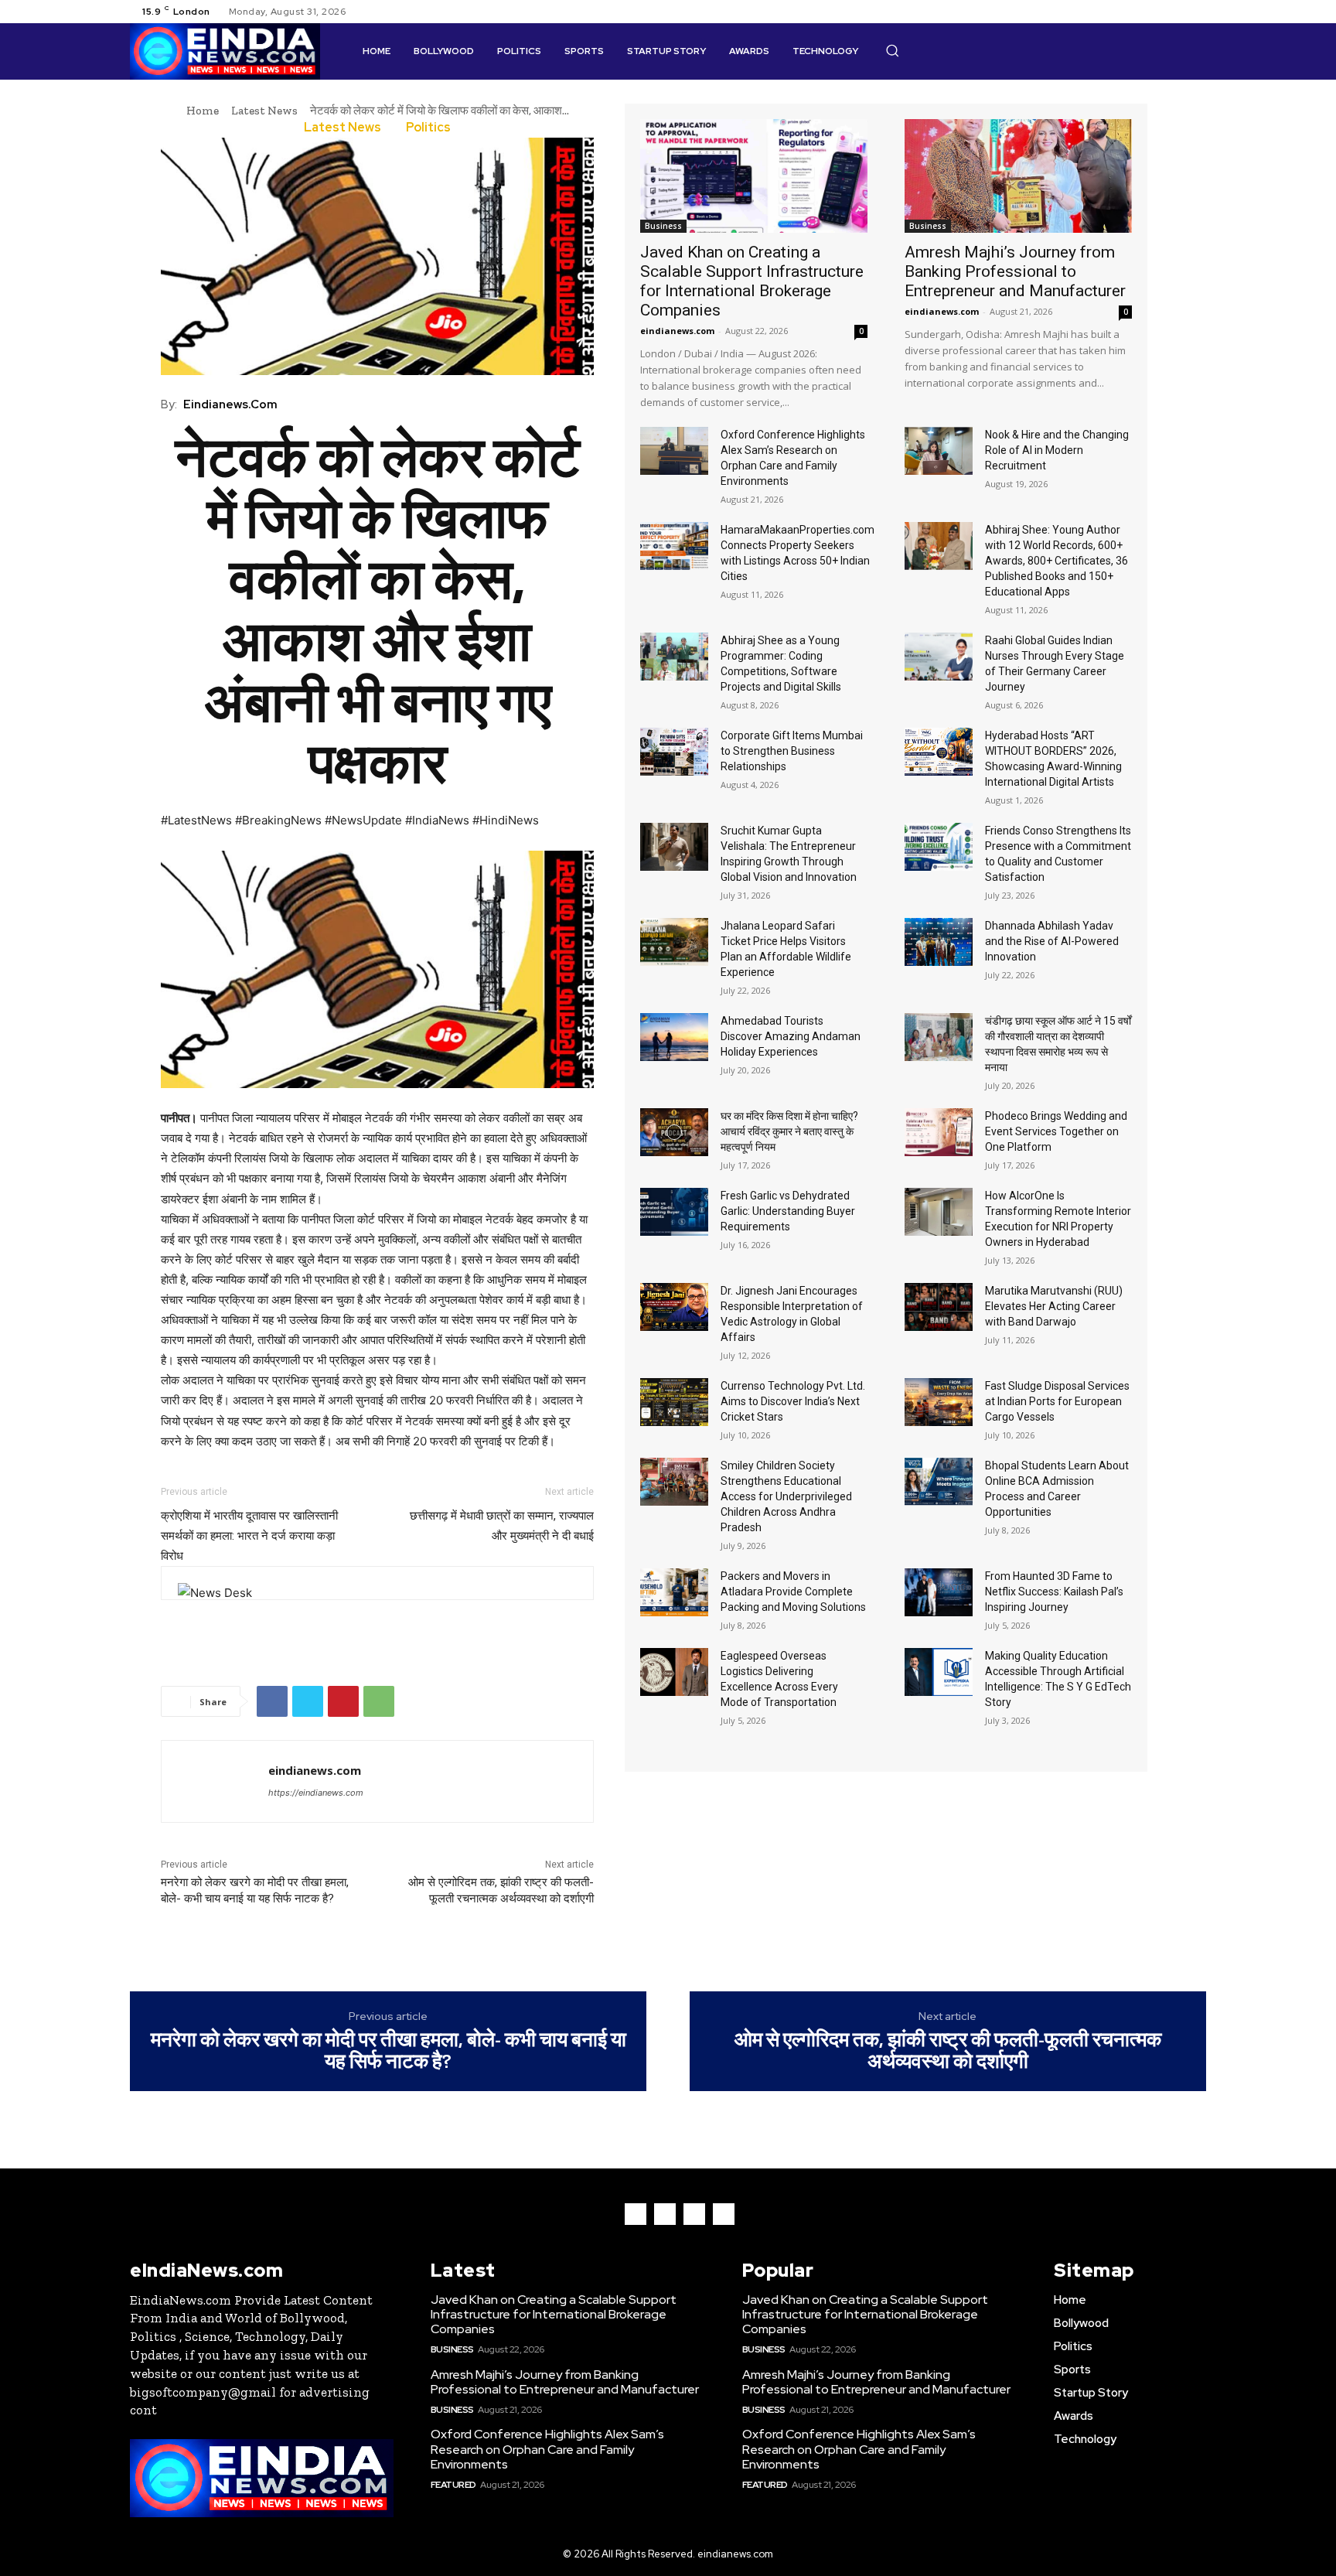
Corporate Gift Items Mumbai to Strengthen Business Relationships (792, 751)
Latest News (264, 111)
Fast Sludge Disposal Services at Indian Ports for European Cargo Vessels (1057, 1401)
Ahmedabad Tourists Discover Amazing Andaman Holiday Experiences (791, 1036)
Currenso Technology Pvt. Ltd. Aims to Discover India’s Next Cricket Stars (793, 1401)
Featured (453, 2485)
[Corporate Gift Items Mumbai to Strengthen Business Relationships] (674, 752)
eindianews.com (230, 404)
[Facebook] (1141, 12)
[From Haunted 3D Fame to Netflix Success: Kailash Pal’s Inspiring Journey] (939, 1592)
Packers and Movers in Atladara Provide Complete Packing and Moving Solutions (793, 1592)
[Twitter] (1178, 12)
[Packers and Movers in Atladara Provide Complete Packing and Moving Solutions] (674, 1592)
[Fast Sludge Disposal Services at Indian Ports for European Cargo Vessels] (939, 1402)
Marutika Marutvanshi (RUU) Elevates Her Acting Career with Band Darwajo (1054, 1306)
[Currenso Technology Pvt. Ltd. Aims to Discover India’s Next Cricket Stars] (674, 1402)
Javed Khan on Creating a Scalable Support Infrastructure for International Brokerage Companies (752, 281)
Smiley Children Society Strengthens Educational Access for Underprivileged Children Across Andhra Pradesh (786, 1496)
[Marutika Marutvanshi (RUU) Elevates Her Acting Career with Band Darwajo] (939, 1307)
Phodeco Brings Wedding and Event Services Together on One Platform (1056, 1131)
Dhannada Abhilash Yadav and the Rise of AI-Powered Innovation (1052, 941)
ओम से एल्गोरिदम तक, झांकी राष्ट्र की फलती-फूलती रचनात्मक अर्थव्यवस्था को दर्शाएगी (948, 2051)
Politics (428, 128)
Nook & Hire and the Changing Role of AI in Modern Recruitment (1057, 450)
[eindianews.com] (215, 1781)
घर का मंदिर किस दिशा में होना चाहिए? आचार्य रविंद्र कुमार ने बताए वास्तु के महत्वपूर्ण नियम (789, 1131)
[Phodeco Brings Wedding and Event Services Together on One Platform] (939, 1132)
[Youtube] (1197, 12)
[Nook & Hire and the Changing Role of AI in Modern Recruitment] (939, 451)
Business (663, 226)
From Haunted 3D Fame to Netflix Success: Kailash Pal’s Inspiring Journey (1054, 1592)
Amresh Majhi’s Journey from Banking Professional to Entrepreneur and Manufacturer (1015, 271)
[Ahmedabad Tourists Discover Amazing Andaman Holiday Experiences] (674, 1037)
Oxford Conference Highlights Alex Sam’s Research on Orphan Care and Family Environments (547, 2449)
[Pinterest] (343, 1701)
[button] (892, 50)
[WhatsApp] (379, 1701)
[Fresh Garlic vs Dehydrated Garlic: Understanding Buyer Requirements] (674, 1212)
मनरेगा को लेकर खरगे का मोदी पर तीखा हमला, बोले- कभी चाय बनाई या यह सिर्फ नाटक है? (389, 2051)
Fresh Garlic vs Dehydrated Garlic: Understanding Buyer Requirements (788, 1211)
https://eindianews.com (316, 1793)
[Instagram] (1160, 12)
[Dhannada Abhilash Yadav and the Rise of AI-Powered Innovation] (939, 942)
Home (203, 111)
